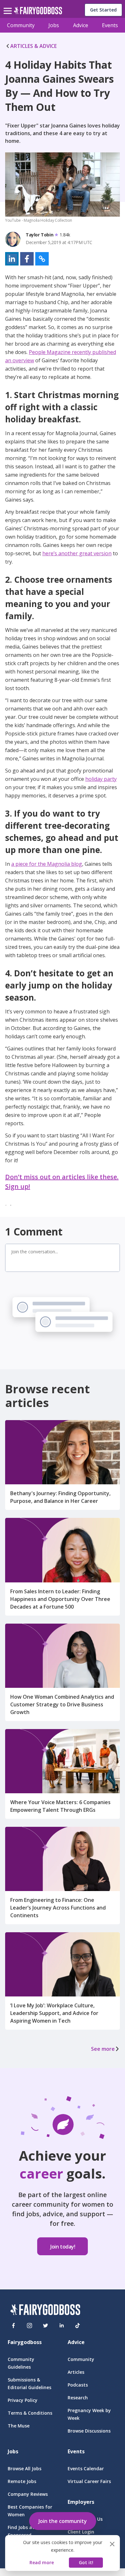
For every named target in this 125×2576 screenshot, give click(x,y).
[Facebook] (13, 2326)
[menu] (9, 6)
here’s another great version (77, 553)
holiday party (101, 779)
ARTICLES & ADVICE (33, 46)
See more (103, 2049)
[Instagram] (29, 2326)
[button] (12, 259)
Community (21, 25)
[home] (38, 12)
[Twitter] (46, 2326)
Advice (81, 25)
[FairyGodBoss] (45, 2311)
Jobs (54, 25)
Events (110, 25)
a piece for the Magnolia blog (47, 864)
